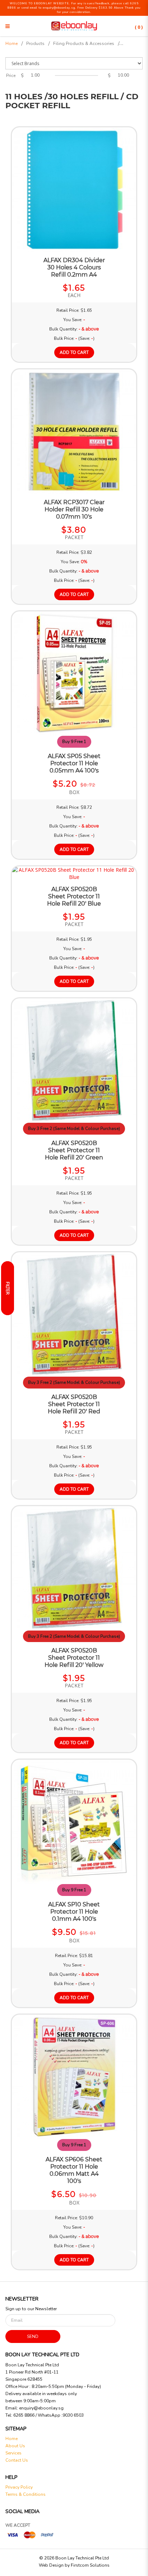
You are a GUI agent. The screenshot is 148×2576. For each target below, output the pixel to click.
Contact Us (17, 2460)
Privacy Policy (19, 2487)
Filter (8, 1288)
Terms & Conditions (26, 2494)
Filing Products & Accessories (84, 44)
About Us (15, 2446)
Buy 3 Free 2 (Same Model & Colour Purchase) (74, 1129)
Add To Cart (74, 352)
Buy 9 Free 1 (74, 742)
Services (13, 2453)
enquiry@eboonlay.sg (41, 2408)
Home (11, 44)
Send (33, 2336)
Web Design (51, 2565)
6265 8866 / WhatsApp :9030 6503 (48, 2415)
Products (35, 44)
